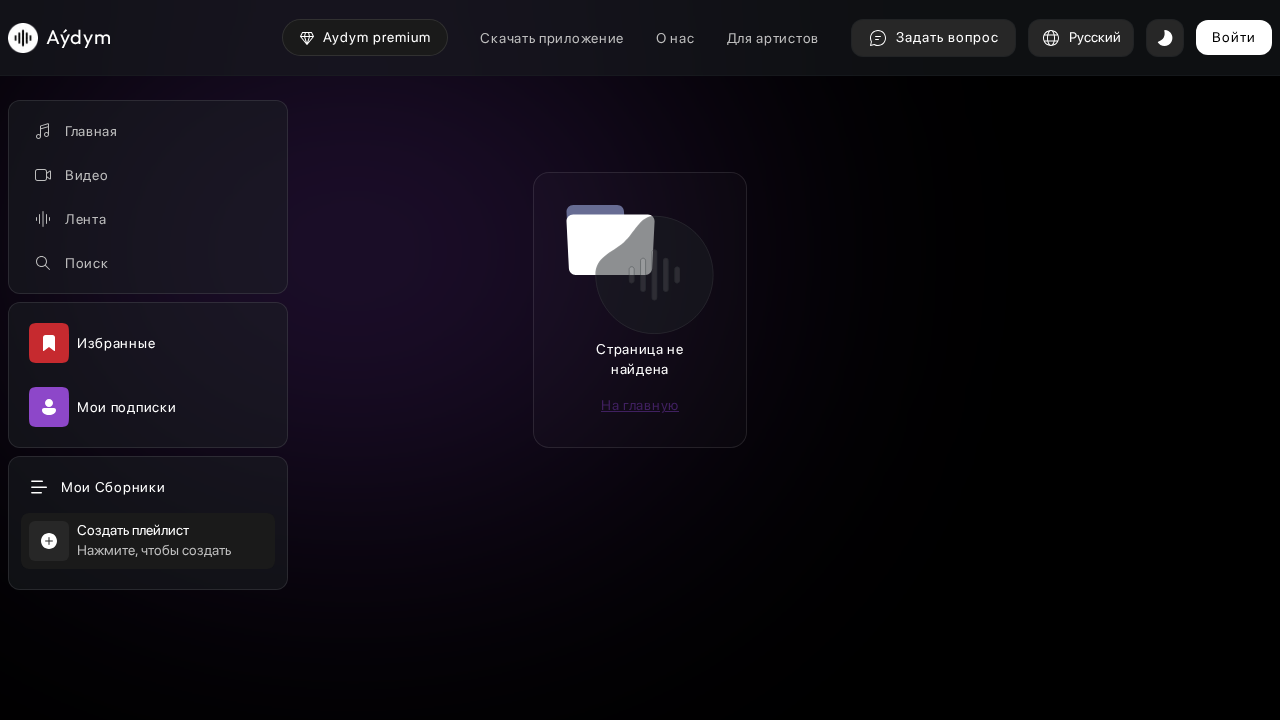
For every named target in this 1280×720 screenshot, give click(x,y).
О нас (675, 38)
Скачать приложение (552, 38)
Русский (1095, 37)
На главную (640, 405)
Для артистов (773, 38)
